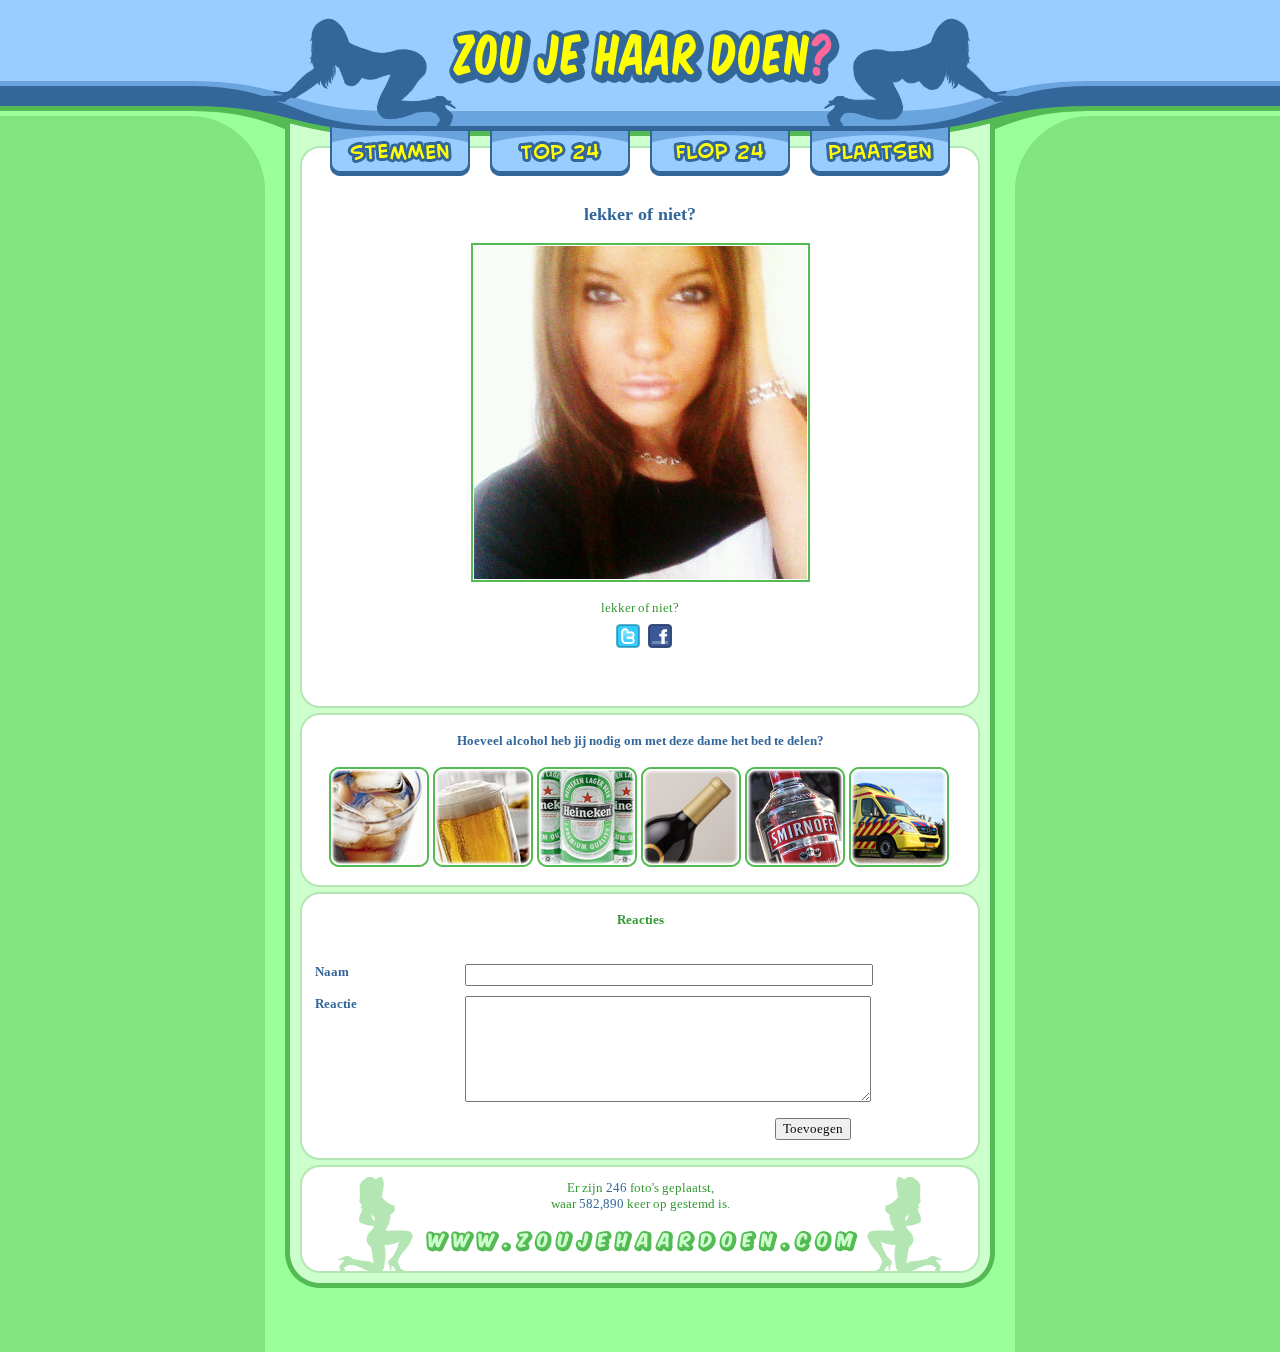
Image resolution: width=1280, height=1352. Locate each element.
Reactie (336, 1003)
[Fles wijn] (691, 817)
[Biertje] (483, 817)
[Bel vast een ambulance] (899, 817)
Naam (332, 971)
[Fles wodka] (795, 817)
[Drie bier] (587, 817)
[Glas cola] (379, 817)
